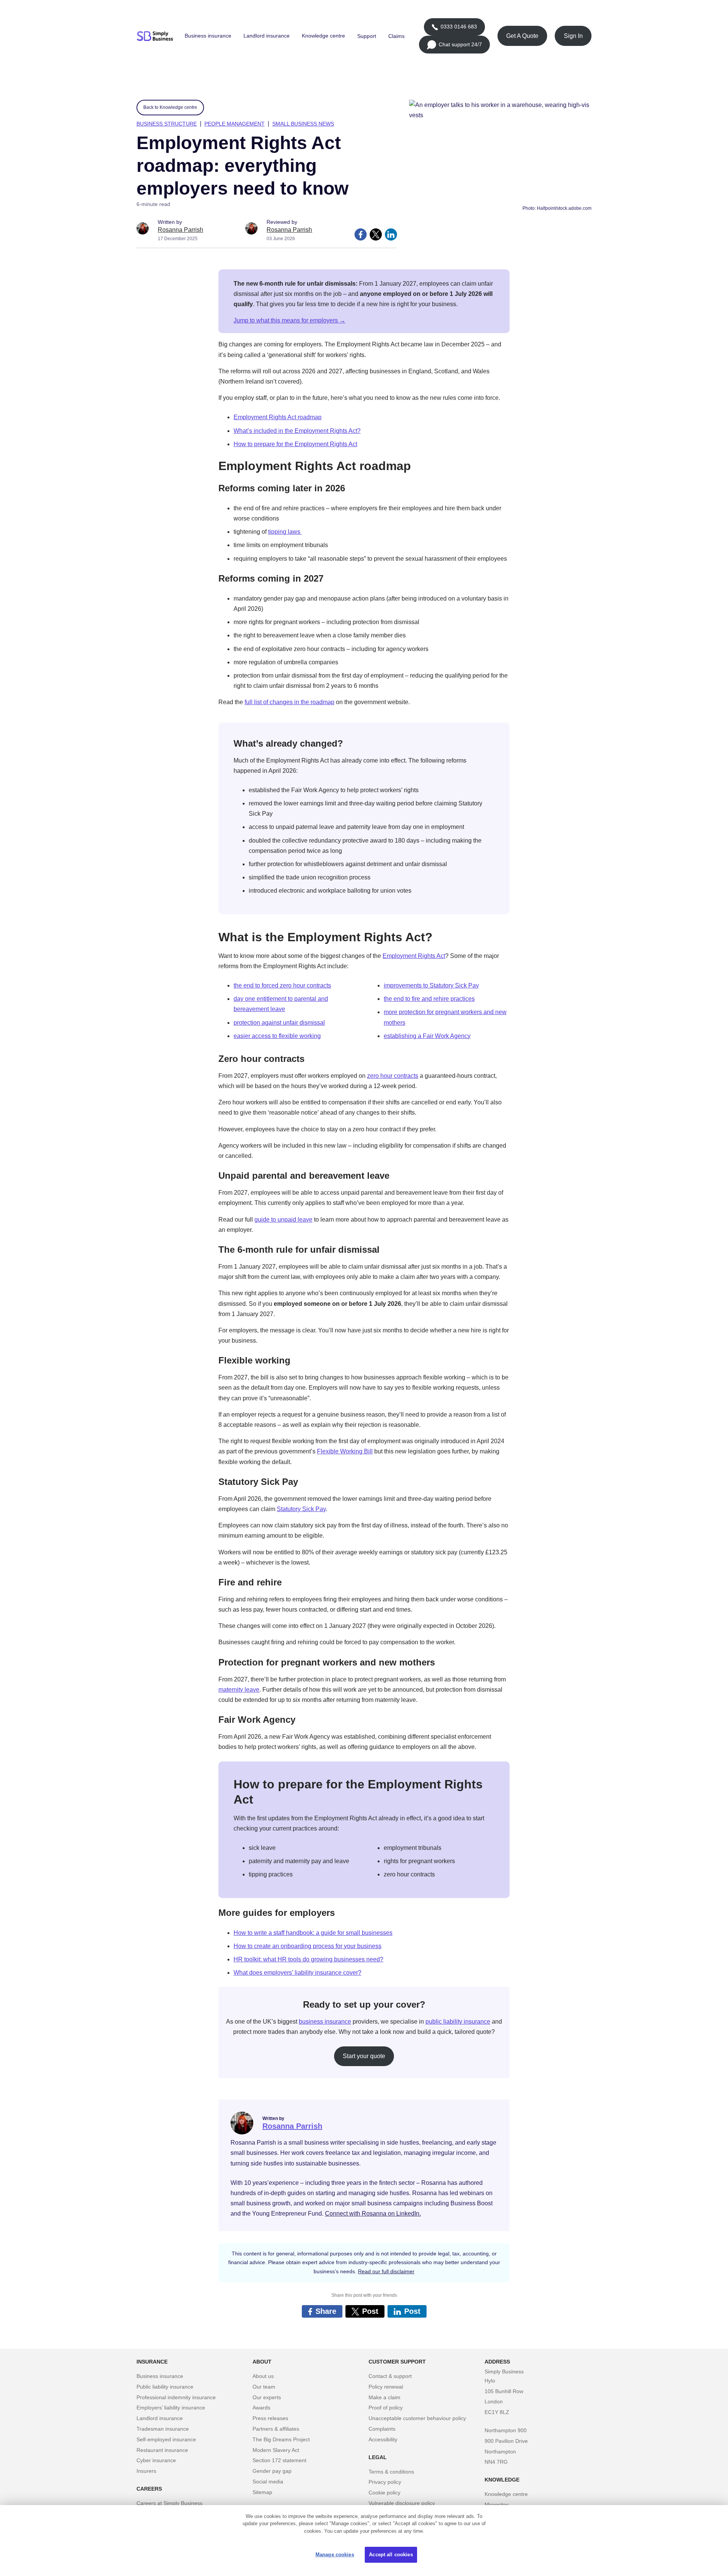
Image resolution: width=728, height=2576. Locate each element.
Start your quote (364, 2056)
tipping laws (285, 532)
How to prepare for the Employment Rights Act (295, 444)
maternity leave (239, 1690)
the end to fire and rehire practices (429, 999)
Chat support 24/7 (454, 47)
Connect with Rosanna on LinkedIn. (373, 2214)
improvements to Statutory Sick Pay (431, 985)
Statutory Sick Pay (301, 1509)
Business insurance (208, 36)
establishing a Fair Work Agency (427, 1036)
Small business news (303, 124)
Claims (396, 36)
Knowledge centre (323, 36)
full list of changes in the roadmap (289, 702)
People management (235, 124)
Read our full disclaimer (386, 2271)
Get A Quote (522, 36)
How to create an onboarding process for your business (308, 1946)
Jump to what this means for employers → (289, 320)
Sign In (573, 36)
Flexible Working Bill (345, 1451)
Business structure (167, 124)
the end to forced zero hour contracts (282, 985)
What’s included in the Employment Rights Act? (297, 431)
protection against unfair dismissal (279, 1023)
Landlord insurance (267, 36)
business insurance (325, 2022)
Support (367, 36)
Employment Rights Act (414, 956)
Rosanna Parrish (180, 230)
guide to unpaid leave (283, 1220)
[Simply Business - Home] (156, 36)
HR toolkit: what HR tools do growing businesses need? (308, 1959)
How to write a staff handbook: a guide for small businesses (313, 1933)
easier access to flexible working (277, 1036)
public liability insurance (458, 2022)
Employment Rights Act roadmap (278, 417)
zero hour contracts (393, 1076)
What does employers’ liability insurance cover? (297, 1973)
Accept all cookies (391, 2555)
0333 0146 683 (454, 30)
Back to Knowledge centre (170, 107)
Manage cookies (335, 2555)
